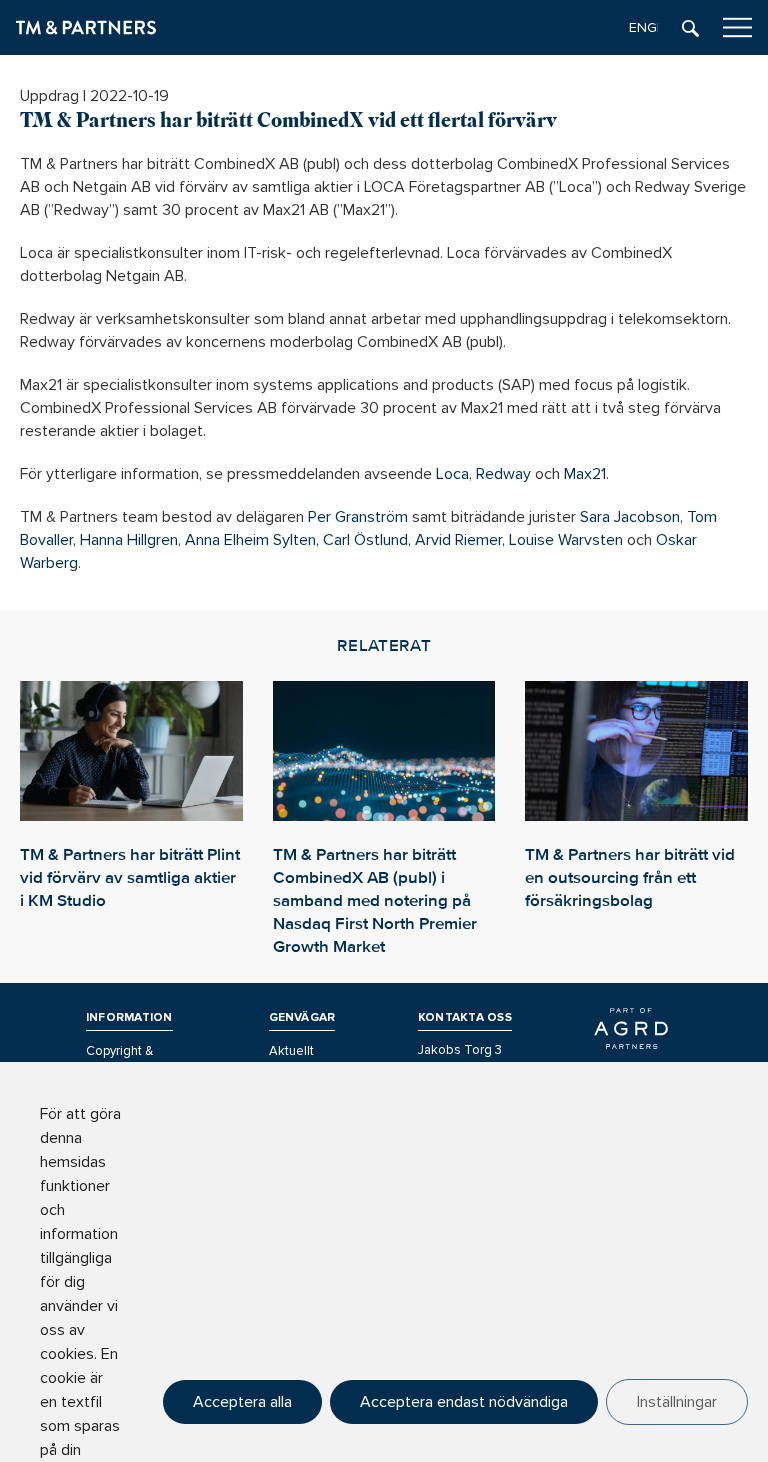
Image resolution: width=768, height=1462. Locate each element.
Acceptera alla (242, 1402)
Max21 (585, 474)
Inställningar (677, 1402)
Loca (452, 474)
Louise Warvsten (566, 540)
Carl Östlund (365, 540)
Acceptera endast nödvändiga (464, 1402)
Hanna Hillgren (129, 540)
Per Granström (358, 517)
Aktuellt (291, 1051)
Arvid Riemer (458, 540)
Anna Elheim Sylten (250, 540)
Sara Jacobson (630, 517)
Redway (503, 474)
